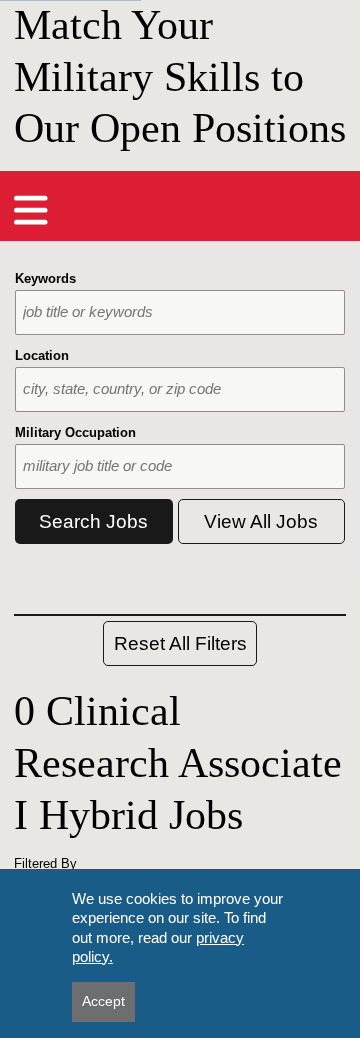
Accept (103, 1001)
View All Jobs (261, 521)
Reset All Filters (180, 643)
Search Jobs (93, 521)
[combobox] (180, 312)
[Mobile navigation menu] (31, 210)
